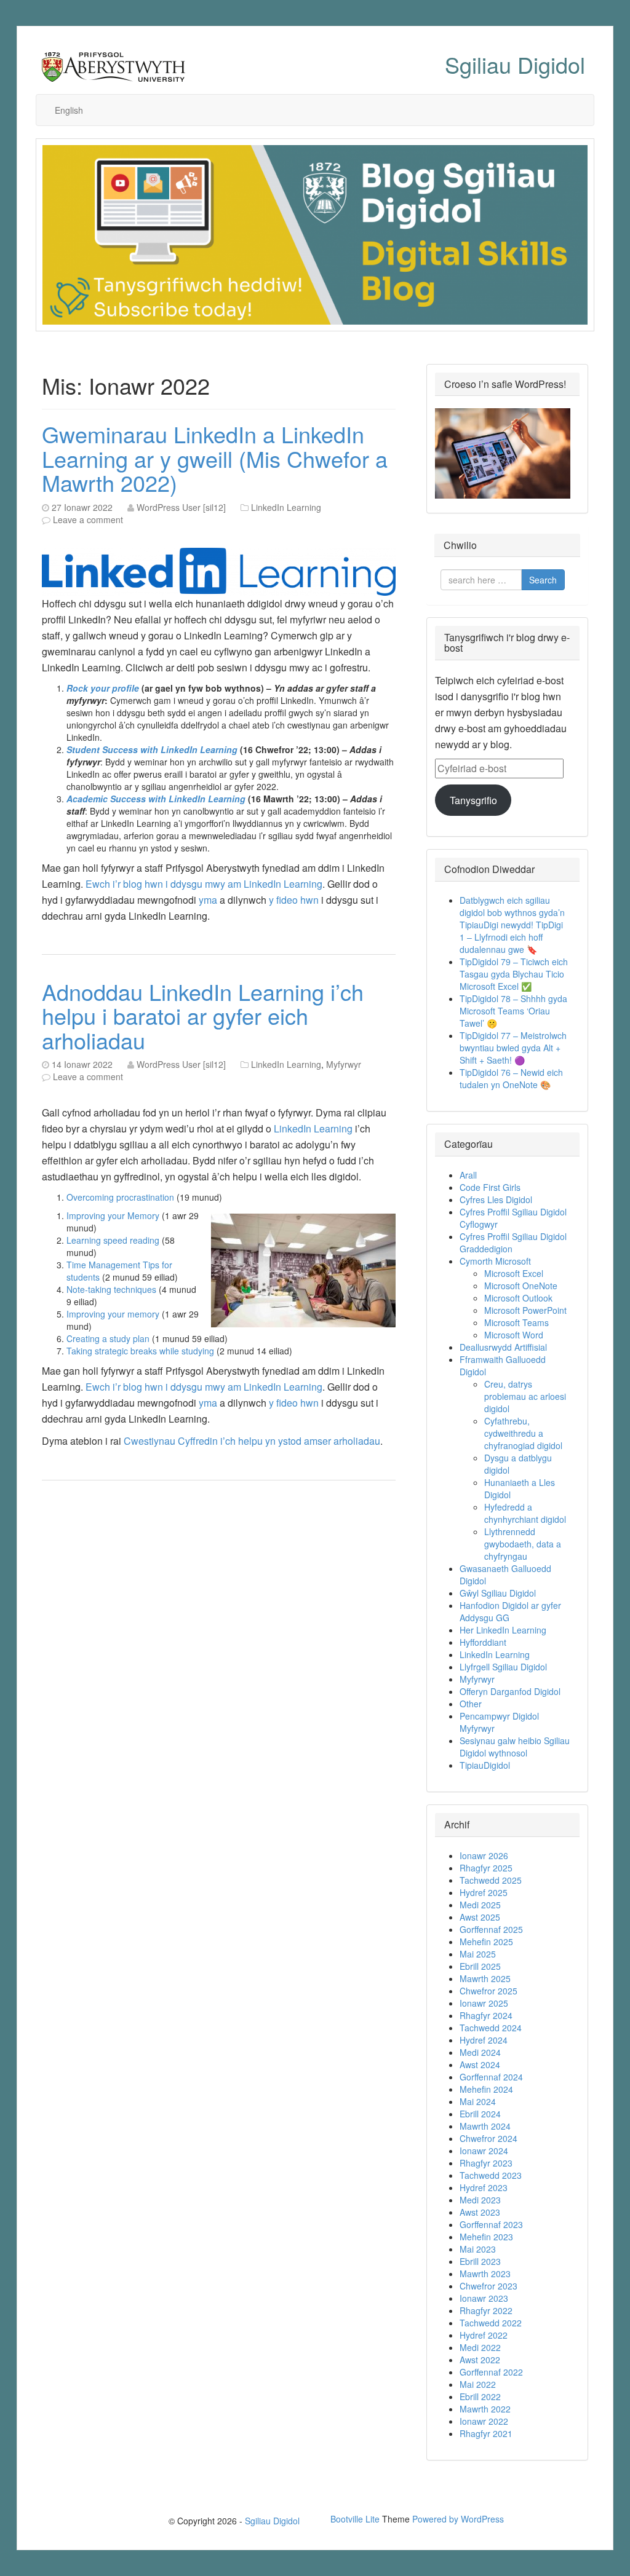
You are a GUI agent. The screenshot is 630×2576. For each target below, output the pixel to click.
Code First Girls (490, 1187)
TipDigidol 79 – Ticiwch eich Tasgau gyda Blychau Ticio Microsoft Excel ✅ (514, 974)
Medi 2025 (480, 1905)
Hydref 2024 (484, 2040)
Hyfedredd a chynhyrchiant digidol (525, 1513)
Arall (468, 1175)
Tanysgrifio (473, 800)
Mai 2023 (478, 2249)
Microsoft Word (514, 1335)
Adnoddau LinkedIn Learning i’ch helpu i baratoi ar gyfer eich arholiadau (203, 1016)
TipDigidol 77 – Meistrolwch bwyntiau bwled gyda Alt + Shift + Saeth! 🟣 (513, 1048)
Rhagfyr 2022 (486, 2310)
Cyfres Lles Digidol (496, 1199)
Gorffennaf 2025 (491, 1929)
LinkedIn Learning (286, 507)
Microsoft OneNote (521, 1286)
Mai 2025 (478, 1954)
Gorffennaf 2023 (491, 2224)
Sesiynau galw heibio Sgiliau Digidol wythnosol (515, 1747)
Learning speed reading (113, 1240)
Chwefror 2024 (488, 2138)
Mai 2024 (478, 2101)
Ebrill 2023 (480, 2261)
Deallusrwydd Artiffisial (503, 1347)
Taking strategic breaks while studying (140, 1351)
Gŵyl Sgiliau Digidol (498, 1593)
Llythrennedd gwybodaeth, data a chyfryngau (523, 1544)
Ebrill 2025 (480, 1966)
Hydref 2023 (484, 2187)
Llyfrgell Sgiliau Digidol (503, 1667)
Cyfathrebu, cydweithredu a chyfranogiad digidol (523, 1433)
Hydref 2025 (484, 1892)
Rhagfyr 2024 (486, 2015)
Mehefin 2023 (486, 2237)
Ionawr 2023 (484, 2298)
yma (208, 900)
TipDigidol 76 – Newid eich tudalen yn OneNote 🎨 (511, 1078)
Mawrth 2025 (485, 1978)
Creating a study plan (108, 1338)
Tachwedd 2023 (491, 2175)
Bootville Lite (355, 2519)
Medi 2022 (480, 2347)
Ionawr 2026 (484, 1855)
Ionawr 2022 (484, 2421)
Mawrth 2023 (485, 2274)
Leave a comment (88, 520)
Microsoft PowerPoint (525, 1310)
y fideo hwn (294, 900)
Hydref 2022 (484, 2335)
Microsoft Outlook (518, 1298)
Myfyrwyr (344, 1064)
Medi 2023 (480, 2200)
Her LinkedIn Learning (503, 1630)
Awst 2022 (480, 2360)
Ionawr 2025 (484, 2003)
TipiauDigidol (485, 1765)
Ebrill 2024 (480, 2114)
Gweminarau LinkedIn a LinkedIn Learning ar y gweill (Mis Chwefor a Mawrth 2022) (215, 458)
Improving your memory (113, 1314)
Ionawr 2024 (484, 2151)
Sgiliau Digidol (515, 64)
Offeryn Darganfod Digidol (510, 1691)
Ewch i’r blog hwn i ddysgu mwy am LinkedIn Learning (204, 884)
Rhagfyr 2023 (486, 2163)
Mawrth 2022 (485, 2409)
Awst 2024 (480, 2064)
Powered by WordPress (458, 2519)
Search (543, 580)
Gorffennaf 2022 (491, 2372)
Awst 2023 (480, 2212)
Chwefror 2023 (488, 2286)
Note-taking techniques (111, 1289)
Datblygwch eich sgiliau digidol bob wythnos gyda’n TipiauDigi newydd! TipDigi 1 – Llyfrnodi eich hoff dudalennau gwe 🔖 (512, 925)
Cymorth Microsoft (495, 1261)
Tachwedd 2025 (491, 1880)
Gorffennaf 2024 (491, 2077)
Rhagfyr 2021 (486, 2433)
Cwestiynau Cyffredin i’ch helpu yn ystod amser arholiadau (252, 1441)
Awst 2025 (480, 1917)
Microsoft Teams (516, 1322)
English (69, 110)
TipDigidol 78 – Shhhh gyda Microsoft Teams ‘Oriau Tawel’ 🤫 (513, 1011)
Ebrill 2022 (480, 2396)
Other (471, 1704)
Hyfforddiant (483, 1642)
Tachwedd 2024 (491, 2028)
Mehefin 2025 (486, 1942)
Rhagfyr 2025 (486, 1868)
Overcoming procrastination (120, 1197)
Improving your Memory (113, 1215)
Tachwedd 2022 (491, 2323)
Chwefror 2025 (488, 1991)
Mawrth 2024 (485, 2126)
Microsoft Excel (514, 1273)
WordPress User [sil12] (181, 507)
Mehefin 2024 (486, 2089)
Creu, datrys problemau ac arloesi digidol (525, 1396)
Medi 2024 (480, 2052)
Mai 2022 (478, 2384)
